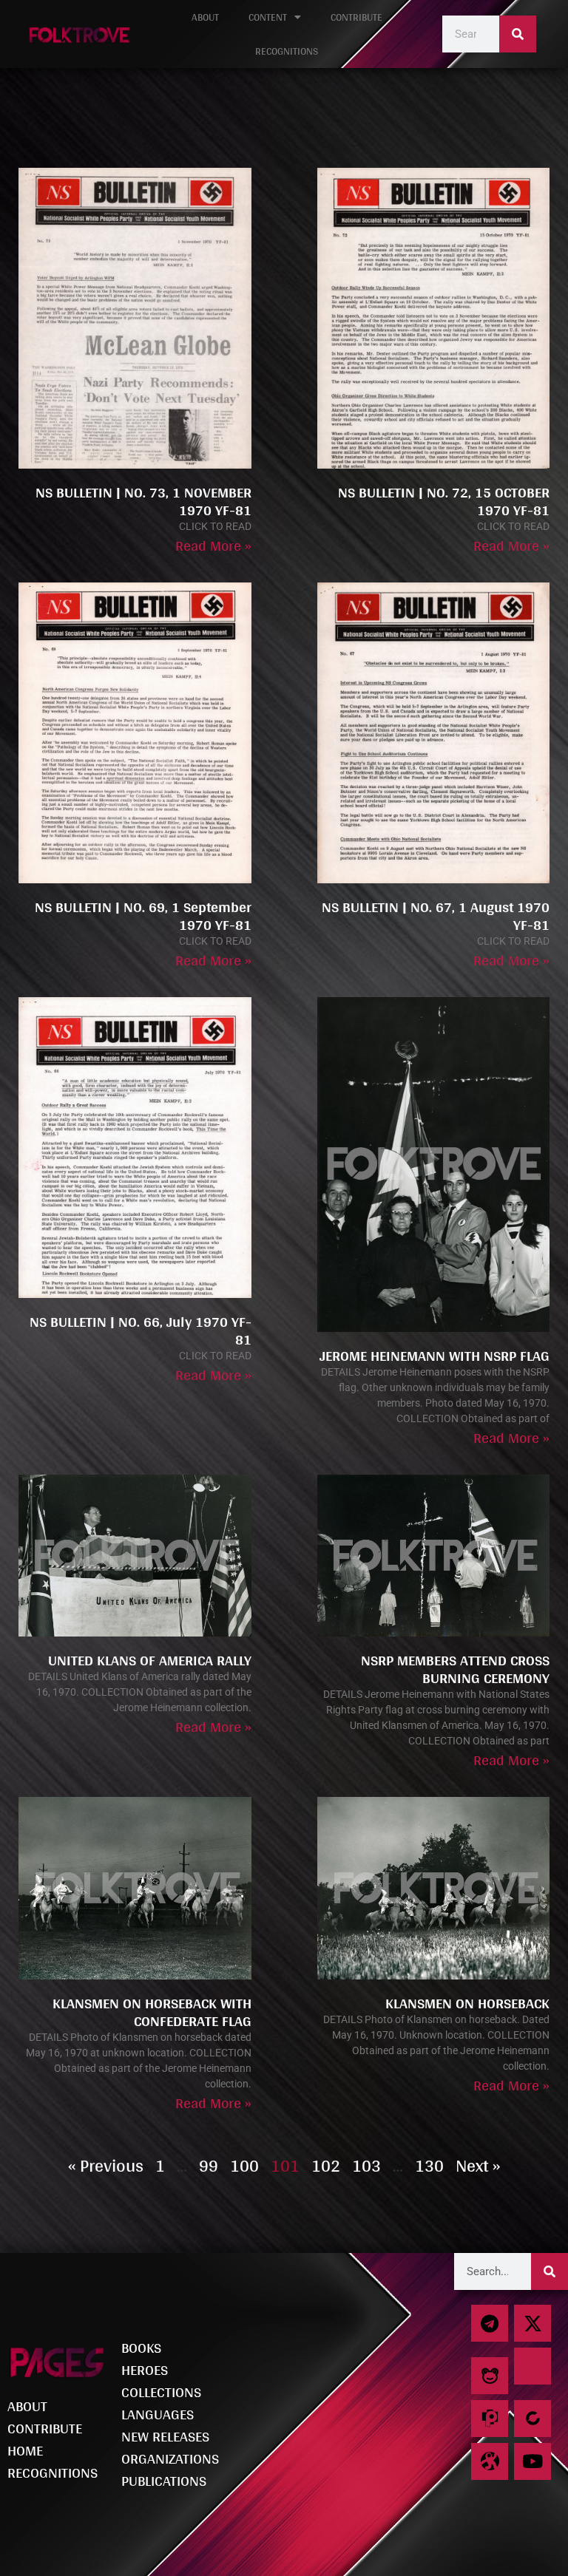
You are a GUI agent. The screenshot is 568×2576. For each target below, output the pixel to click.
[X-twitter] (532, 2323)
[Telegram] (490, 2323)
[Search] (518, 34)
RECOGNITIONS (287, 51)
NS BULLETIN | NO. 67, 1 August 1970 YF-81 (436, 916)
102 (326, 2165)
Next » (478, 2165)
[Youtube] (532, 2461)
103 (366, 2165)
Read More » (213, 546)
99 (209, 2165)
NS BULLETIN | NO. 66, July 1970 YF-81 (141, 1331)
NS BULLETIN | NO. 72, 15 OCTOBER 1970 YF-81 (444, 501)
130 (429, 2165)
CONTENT (268, 17)
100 (244, 2165)
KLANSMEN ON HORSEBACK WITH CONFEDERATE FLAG (152, 2012)
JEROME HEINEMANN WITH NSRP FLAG (435, 1356)
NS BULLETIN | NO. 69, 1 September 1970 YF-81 (143, 916)
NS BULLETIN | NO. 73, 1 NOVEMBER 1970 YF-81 (143, 501)
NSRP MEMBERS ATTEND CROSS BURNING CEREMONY (455, 1669)
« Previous (106, 2165)
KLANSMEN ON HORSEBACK (467, 2003)
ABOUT (205, 17)
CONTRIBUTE (356, 17)
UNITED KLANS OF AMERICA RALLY (150, 1660)
